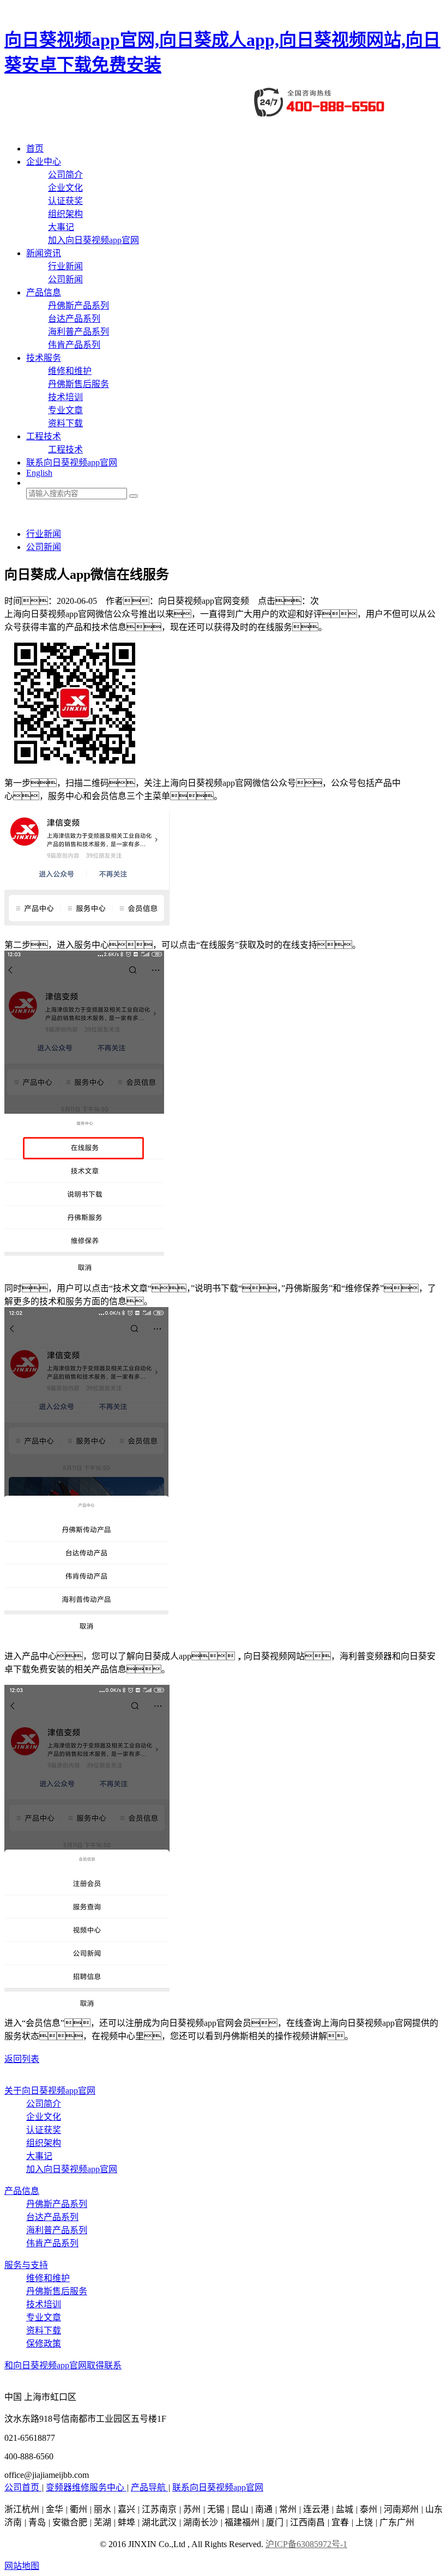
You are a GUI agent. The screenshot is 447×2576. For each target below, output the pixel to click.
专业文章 (65, 410)
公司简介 (65, 175)
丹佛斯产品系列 (78, 306)
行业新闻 (65, 266)
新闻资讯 (44, 253)
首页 (35, 149)
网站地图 (22, 2566)
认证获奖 (65, 201)
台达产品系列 (74, 319)
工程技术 (44, 436)
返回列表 (22, 2059)
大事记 (61, 227)
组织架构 (65, 214)
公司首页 (23, 2487)
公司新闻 (65, 279)
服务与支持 (26, 2265)
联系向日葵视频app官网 (72, 462)
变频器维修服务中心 (86, 2487)
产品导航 (149, 2487)
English (39, 473)
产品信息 (44, 292)
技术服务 (44, 358)
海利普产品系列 (78, 332)
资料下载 (65, 423)
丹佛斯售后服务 (78, 384)
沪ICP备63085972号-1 (306, 2544)
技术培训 (65, 397)
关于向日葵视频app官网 (50, 2091)
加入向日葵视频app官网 (93, 240)
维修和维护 (70, 371)
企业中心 (44, 162)
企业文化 (65, 188)
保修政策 (44, 2344)
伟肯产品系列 (74, 345)
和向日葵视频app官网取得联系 (63, 2365)
